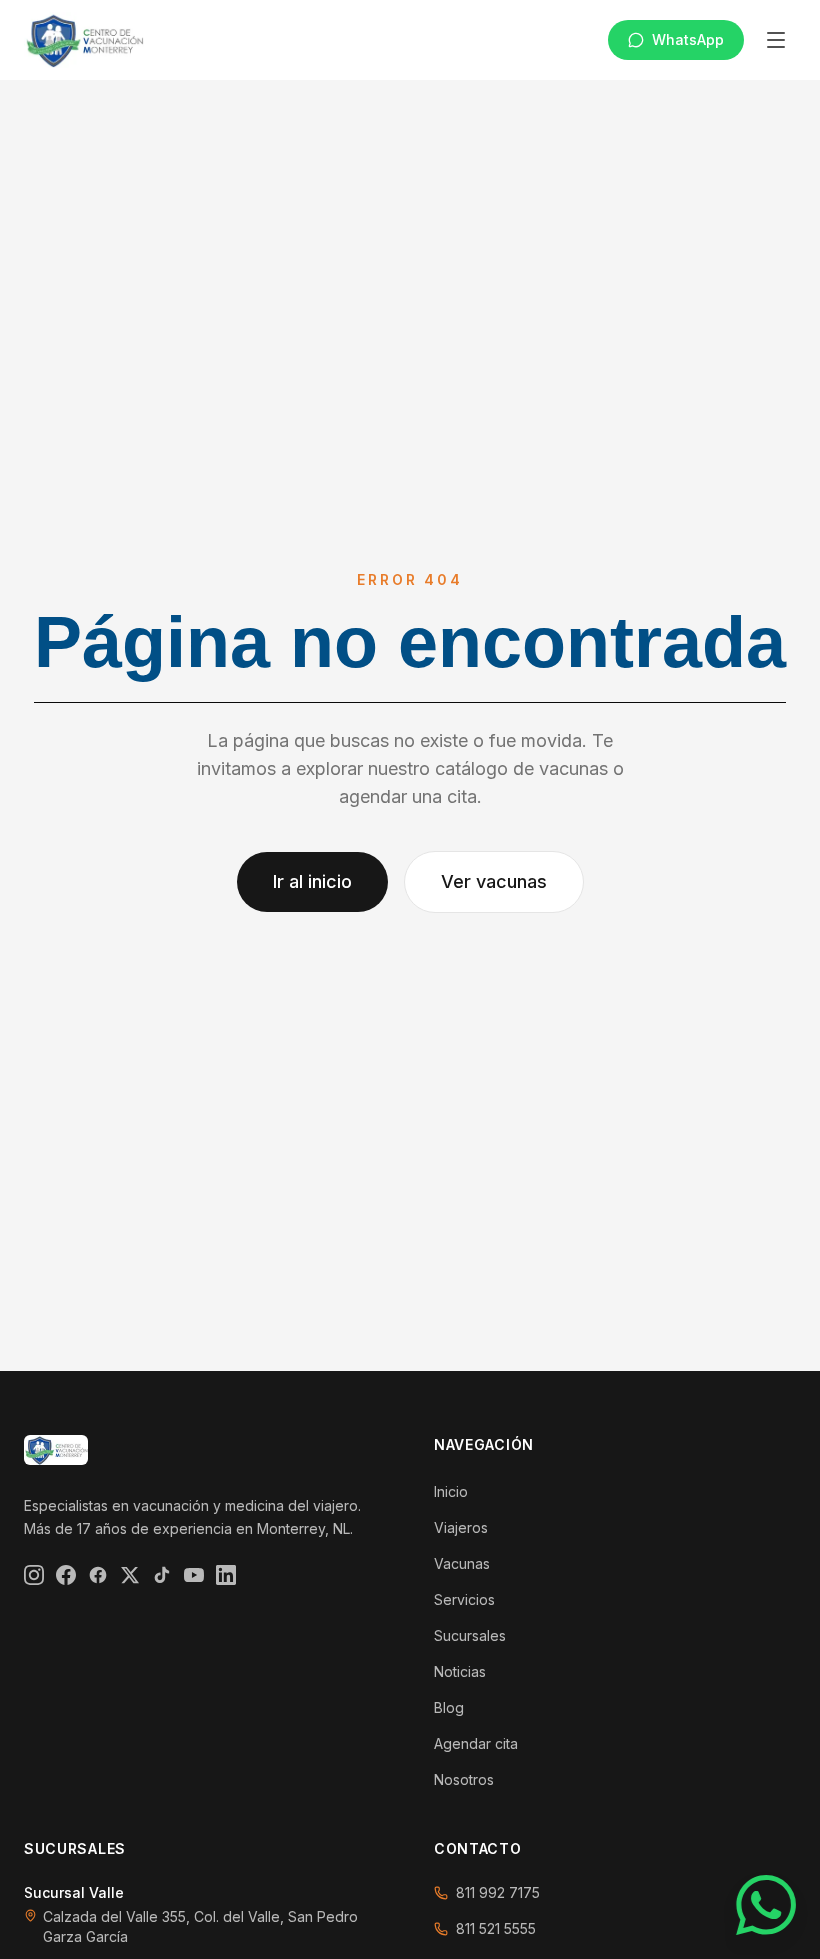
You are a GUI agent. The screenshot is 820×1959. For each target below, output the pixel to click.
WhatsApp (688, 39)
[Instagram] (34, 1575)
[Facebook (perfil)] (98, 1575)
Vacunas (462, 1563)
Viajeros (461, 1527)
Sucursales (470, 1635)
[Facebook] (66, 1575)
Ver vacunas (494, 881)
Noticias (460, 1671)
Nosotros (464, 1779)
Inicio (451, 1491)
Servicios (464, 1599)
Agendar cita (476, 1743)
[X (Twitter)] (130, 1575)
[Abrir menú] (776, 40)
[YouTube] (194, 1575)
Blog (449, 1707)
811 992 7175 (498, 1892)
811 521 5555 (496, 1928)
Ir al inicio (312, 881)
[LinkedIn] (226, 1575)
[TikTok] (162, 1575)
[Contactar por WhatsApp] (766, 1905)
